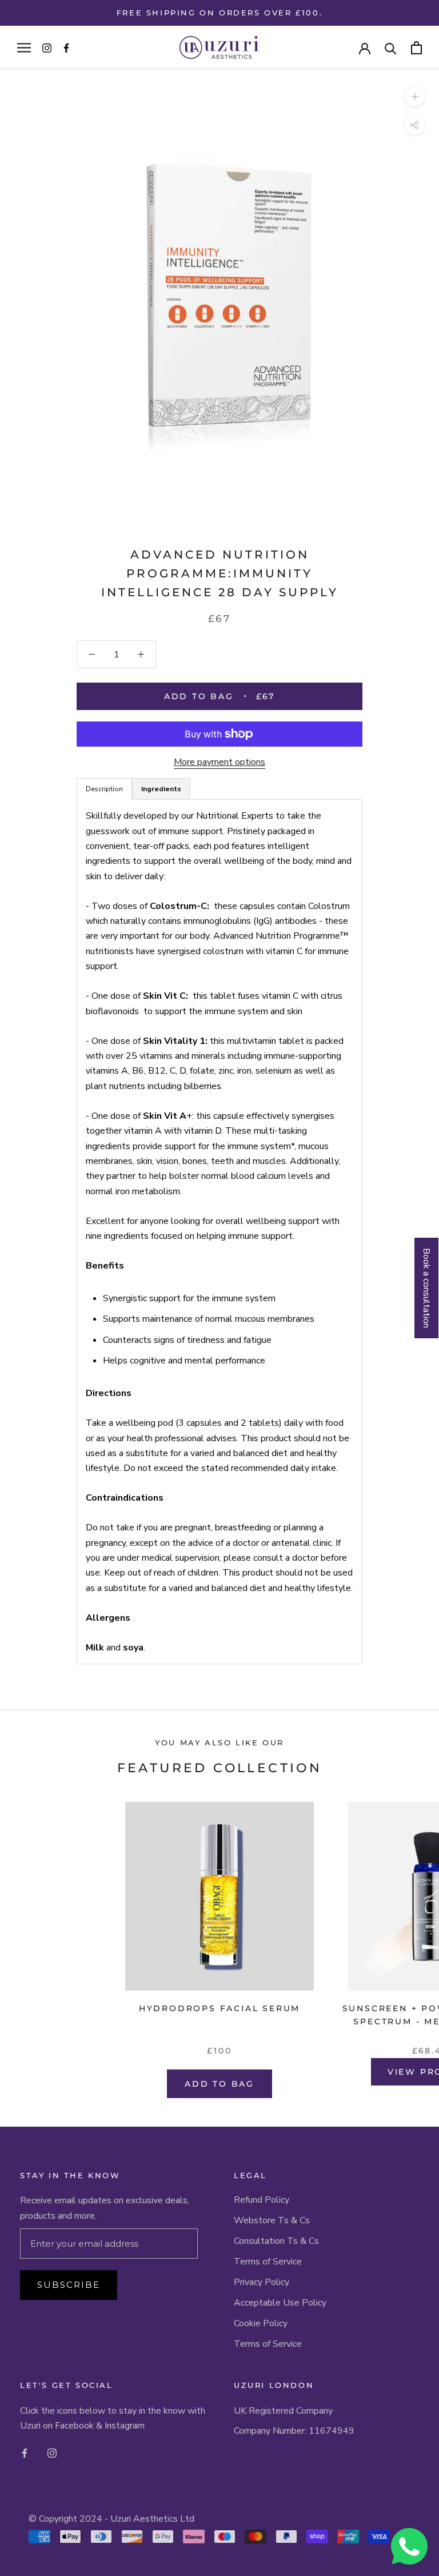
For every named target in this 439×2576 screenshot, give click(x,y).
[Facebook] (25, 2452)
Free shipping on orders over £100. (219, 13)
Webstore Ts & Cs (272, 2220)
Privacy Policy (262, 2282)
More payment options (219, 762)
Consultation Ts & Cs (276, 2241)
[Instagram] (52, 2452)
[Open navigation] (24, 47)
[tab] (161, 789)
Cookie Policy (261, 2323)
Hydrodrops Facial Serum (219, 2008)
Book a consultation (426, 1288)
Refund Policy (262, 2200)
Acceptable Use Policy (280, 2303)
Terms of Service (268, 2262)
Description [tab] (104, 789)
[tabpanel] (219, 1232)
